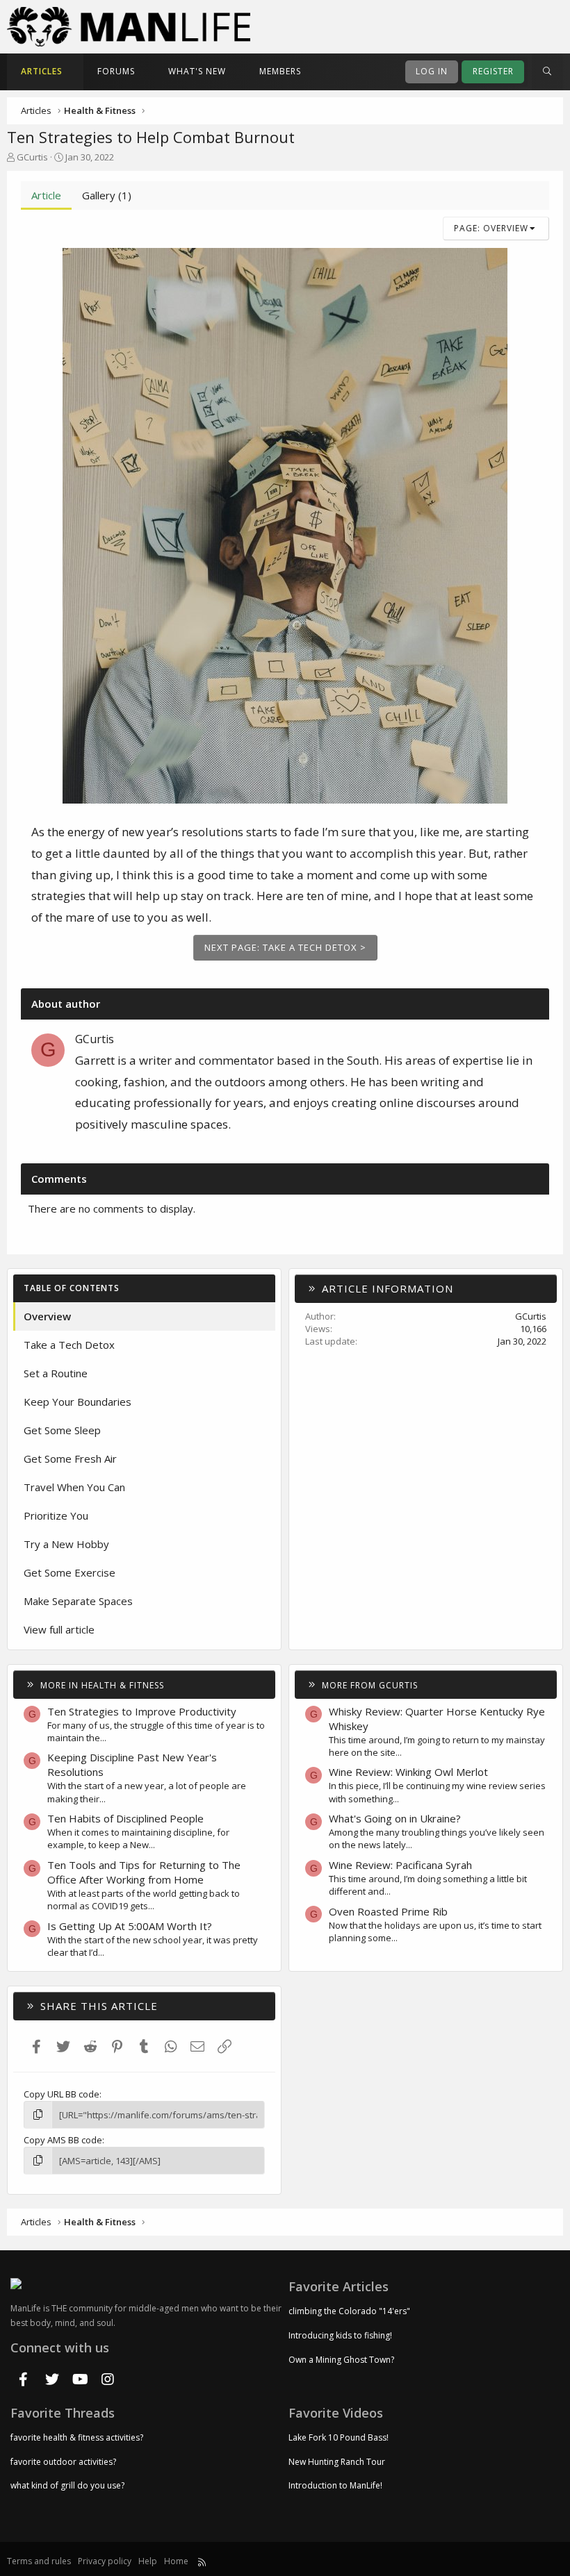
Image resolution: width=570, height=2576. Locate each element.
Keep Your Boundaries (78, 1402)
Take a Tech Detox (69, 1345)
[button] (74, 72)
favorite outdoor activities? (63, 2462)
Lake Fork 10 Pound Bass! (339, 2438)
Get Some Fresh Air (70, 1459)
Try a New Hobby (66, 1544)
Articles (42, 71)
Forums (116, 71)
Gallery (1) (107, 195)
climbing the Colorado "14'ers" (349, 2311)
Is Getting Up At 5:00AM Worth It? (130, 1926)
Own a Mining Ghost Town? (341, 2360)
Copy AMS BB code (63, 2140)
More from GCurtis (370, 1685)
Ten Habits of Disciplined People (125, 1818)
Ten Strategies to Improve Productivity (142, 1711)
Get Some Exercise (70, 1572)
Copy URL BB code (62, 2094)
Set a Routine (56, 1373)
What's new (197, 71)
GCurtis (32, 157)
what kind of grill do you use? (67, 2485)
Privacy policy (105, 2561)
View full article (59, 1629)
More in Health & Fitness (102, 1685)
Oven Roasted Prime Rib (388, 1911)
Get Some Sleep (62, 1430)
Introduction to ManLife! (335, 2485)
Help (148, 2561)
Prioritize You (56, 1515)
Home (176, 2561)
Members (280, 71)
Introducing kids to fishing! (340, 2335)
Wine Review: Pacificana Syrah (400, 1865)
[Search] (547, 72)
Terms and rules (39, 2561)
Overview (47, 1316)
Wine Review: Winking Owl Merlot (408, 1772)
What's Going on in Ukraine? (395, 1818)
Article (46, 195)
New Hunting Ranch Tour (337, 2462)
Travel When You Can (74, 1487)
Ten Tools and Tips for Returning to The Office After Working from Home (144, 1872)
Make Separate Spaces (78, 1601)
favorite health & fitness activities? (77, 2438)
